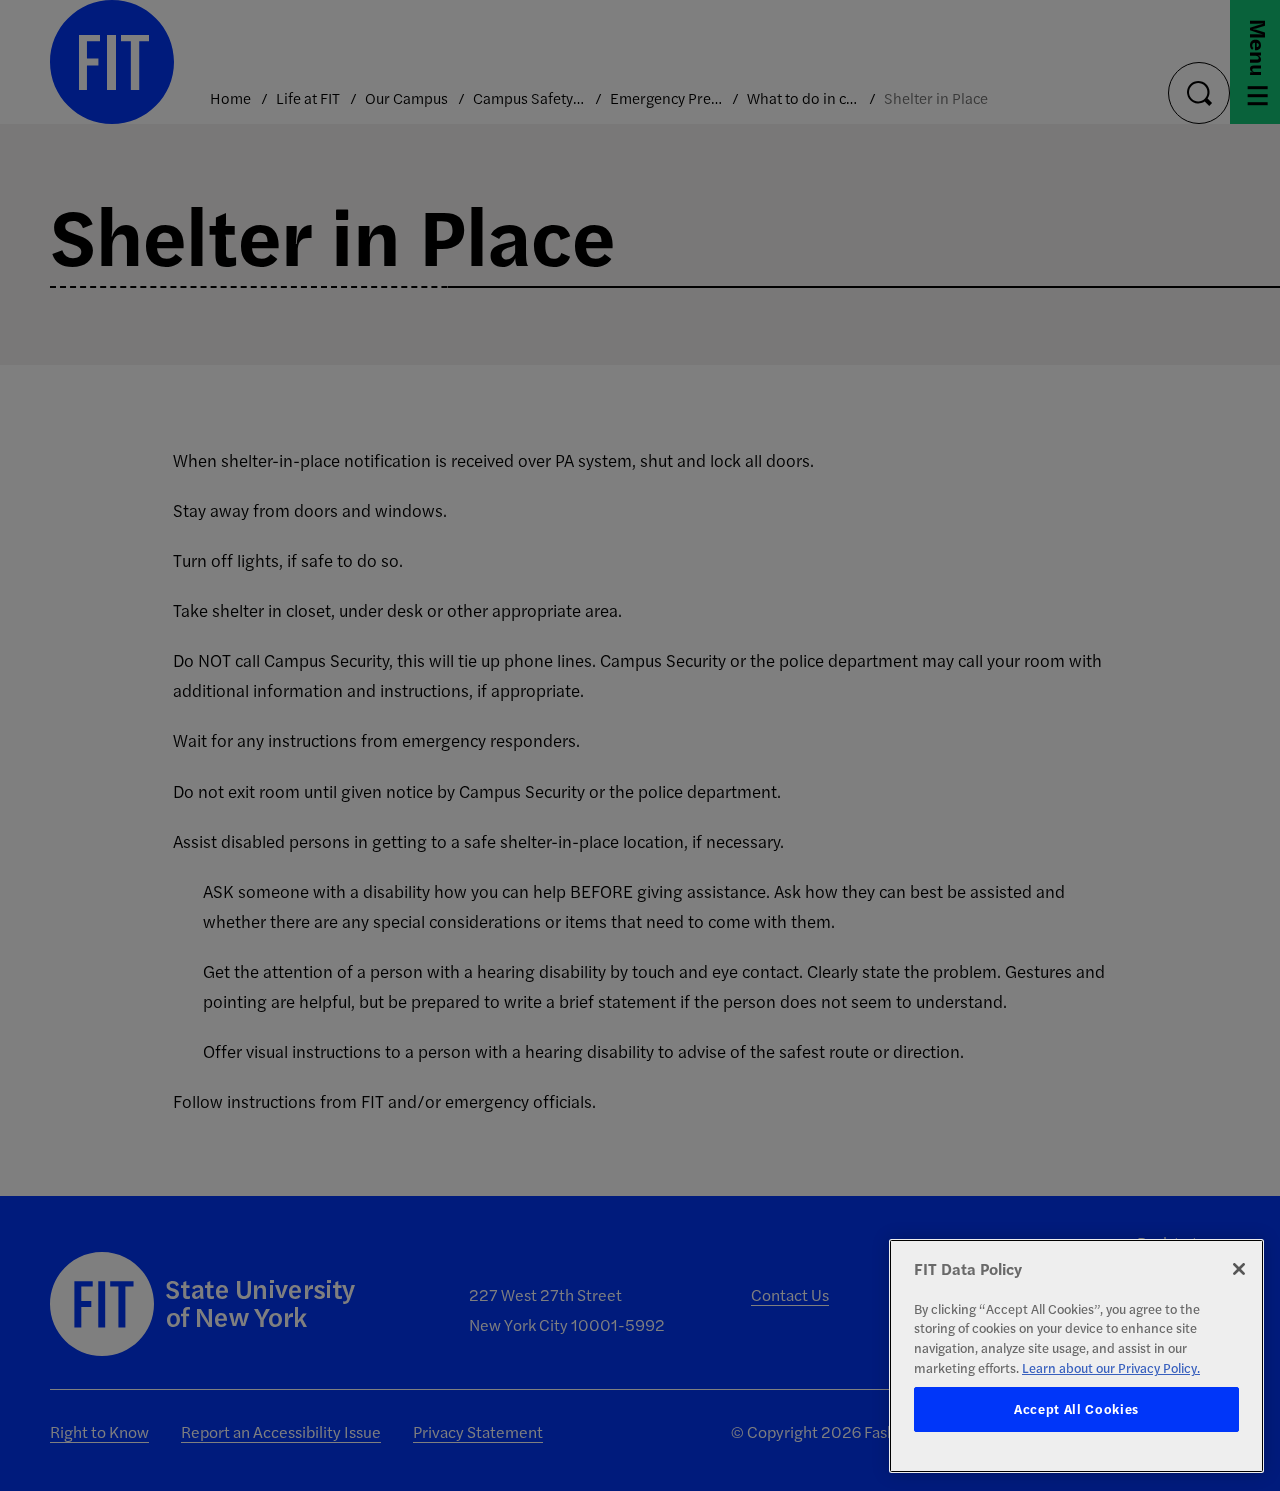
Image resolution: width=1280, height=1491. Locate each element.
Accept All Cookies (1076, 1409)
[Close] (1239, 1269)
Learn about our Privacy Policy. (1111, 1367)
